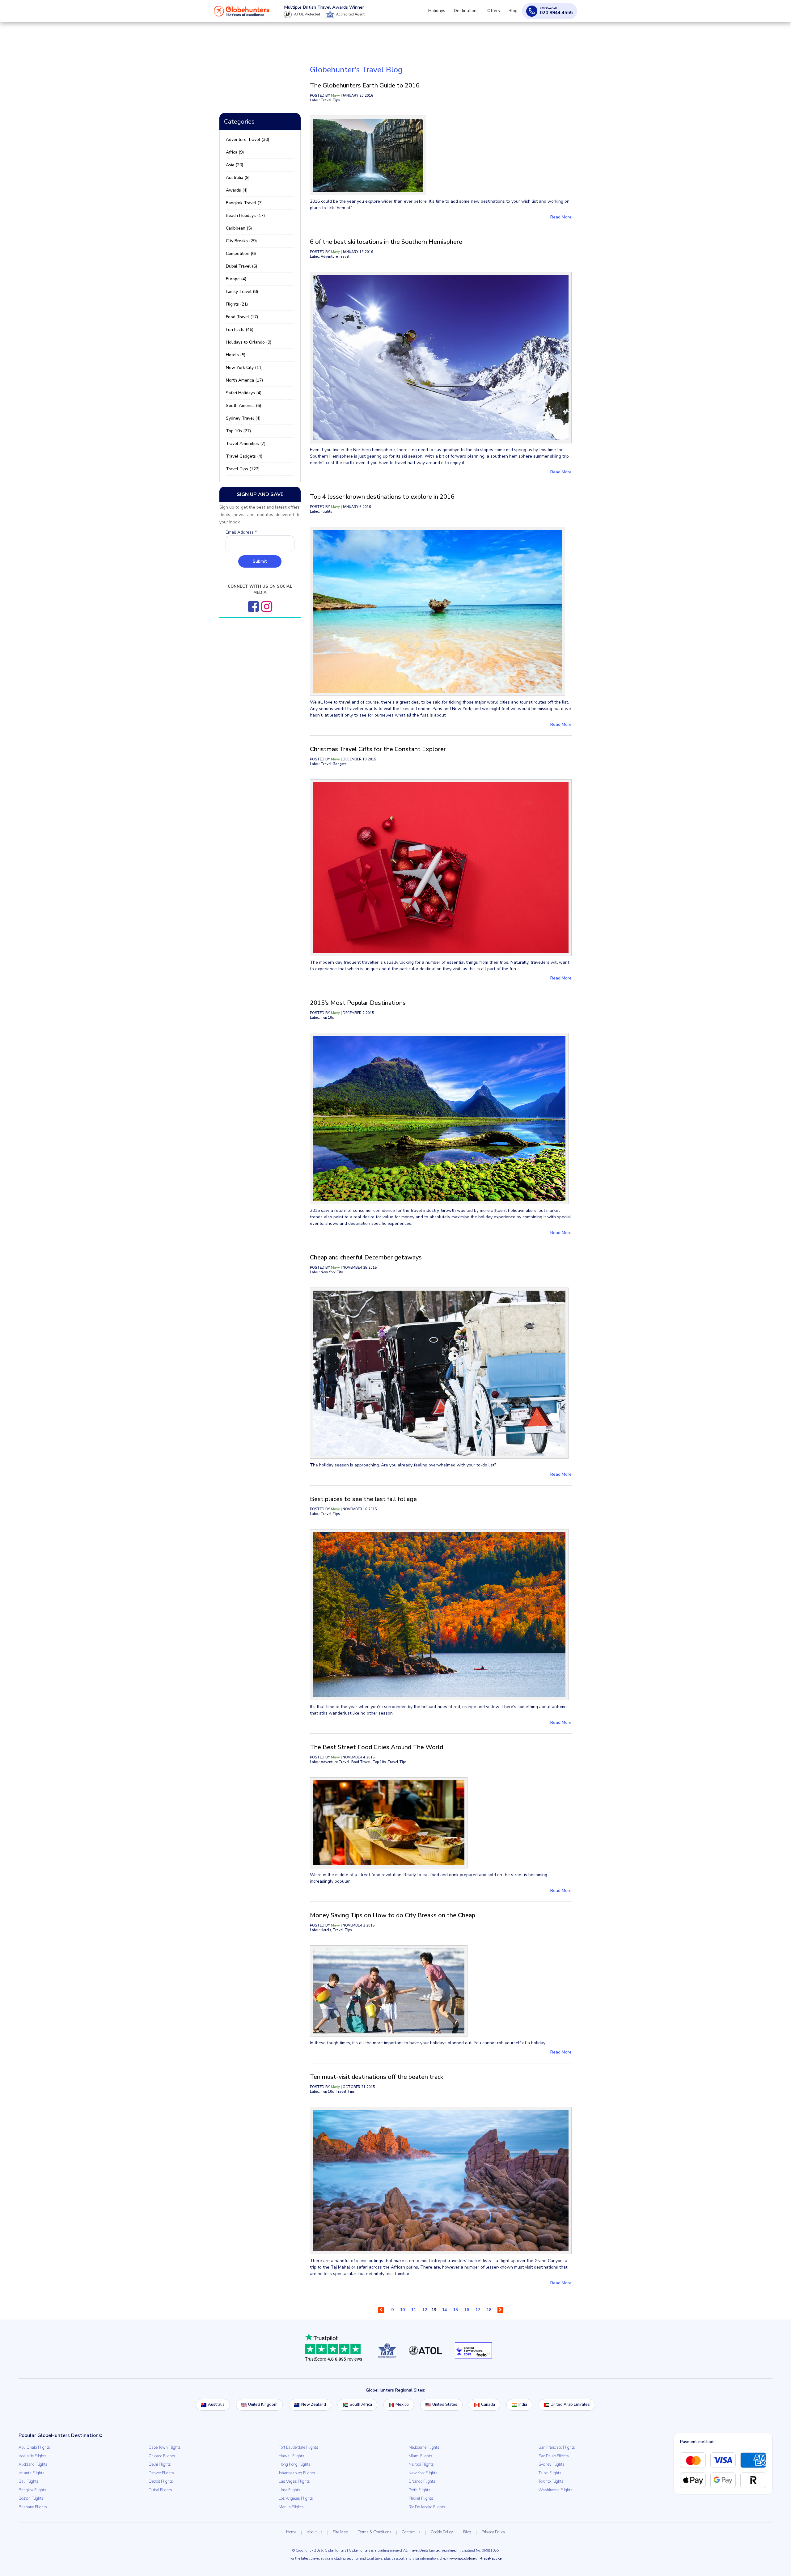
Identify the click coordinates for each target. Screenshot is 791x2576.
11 (413, 2310)
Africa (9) (235, 152)
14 (444, 2310)
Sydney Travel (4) (243, 418)
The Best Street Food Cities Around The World (376, 1747)
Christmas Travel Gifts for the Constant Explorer (378, 749)
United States (445, 2405)
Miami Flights (420, 2456)
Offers (497, 13)
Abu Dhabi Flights (34, 2447)
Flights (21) (237, 304)
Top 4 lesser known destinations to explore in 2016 (382, 497)
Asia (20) (235, 165)
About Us (315, 2532)
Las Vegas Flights (294, 2481)
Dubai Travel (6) (241, 266)
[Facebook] (253, 607)
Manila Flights (291, 2507)
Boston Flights (31, 2498)
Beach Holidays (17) (245, 216)
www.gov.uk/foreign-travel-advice (475, 2559)
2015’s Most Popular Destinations (358, 1003)
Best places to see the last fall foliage (363, 1499)
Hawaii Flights (292, 2456)
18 (489, 2310)
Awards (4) (237, 190)
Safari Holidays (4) (244, 393)
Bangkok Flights (32, 2490)
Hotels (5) (236, 355)
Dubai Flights (160, 2490)
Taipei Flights (550, 2473)
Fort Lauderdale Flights (298, 2447)
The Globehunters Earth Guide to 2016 (365, 85)
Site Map (340, 2532)
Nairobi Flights (421, 2464)
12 (425, 2310)
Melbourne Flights (424, 2447)
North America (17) (244, 380)
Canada (488, 2405)
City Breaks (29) (241, 241)
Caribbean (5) (239, 228)
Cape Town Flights (165, 2447)
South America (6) (243, 406)
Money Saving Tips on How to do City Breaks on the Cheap (393, 1915)
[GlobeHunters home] (242, 14)
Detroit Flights (161, 2481)
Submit (260, 561)
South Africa (361, 2405)
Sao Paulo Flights (554, 2456)
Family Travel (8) (242, 292)
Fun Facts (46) (240, 330)
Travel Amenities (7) (246, 444)
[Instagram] (267, 607)
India (523, 2405)
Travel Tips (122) (243, 469)
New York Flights (423, 2473)
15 (455, 2310)
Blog (514, 13)
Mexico (402, 2405)
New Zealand (314, 2405)
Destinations (472, 13)
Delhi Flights (160, 2464)
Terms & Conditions (375, 2532)
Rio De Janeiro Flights (427, 2507)
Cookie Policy (442, 2532)
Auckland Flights (33, 2464)
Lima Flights (290, 2490)
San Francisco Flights (557, 2447)
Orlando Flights (422, 2481)
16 (467, 2310)
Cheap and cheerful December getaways (366, 1257)
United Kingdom (263, 2405)
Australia (216, 2405)
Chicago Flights (162, 2456)
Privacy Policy (493, 2532)
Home (291, 2532)
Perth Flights (419, 2490)
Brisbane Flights (33, 2507)
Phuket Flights (421, 2498)
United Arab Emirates (570, 2405)
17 (478, 2310)
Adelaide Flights (33, 2456)
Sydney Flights (552, 2464)
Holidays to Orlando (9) (249, 342)
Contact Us (411, 2532)
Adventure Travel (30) (247, 140)
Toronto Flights (551, 2481)
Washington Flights (556, 2490)
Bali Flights (29, 2481)
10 (402, 2310)
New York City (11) (244, 368)
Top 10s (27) (238, 431)
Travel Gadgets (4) (244, 456)
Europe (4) (236, 279)
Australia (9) (238, 178)
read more (561, 217)
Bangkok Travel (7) (244, 203)
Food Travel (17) (242, 317)
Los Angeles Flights (296, 2498)
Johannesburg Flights (297, 2473)
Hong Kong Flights (295, 2464)
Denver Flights (161, 2473)
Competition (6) (241, 254)
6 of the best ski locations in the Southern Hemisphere (386, 242)
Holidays (445, 13)
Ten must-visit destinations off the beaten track (377, 2077)
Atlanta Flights (32, 2473)
